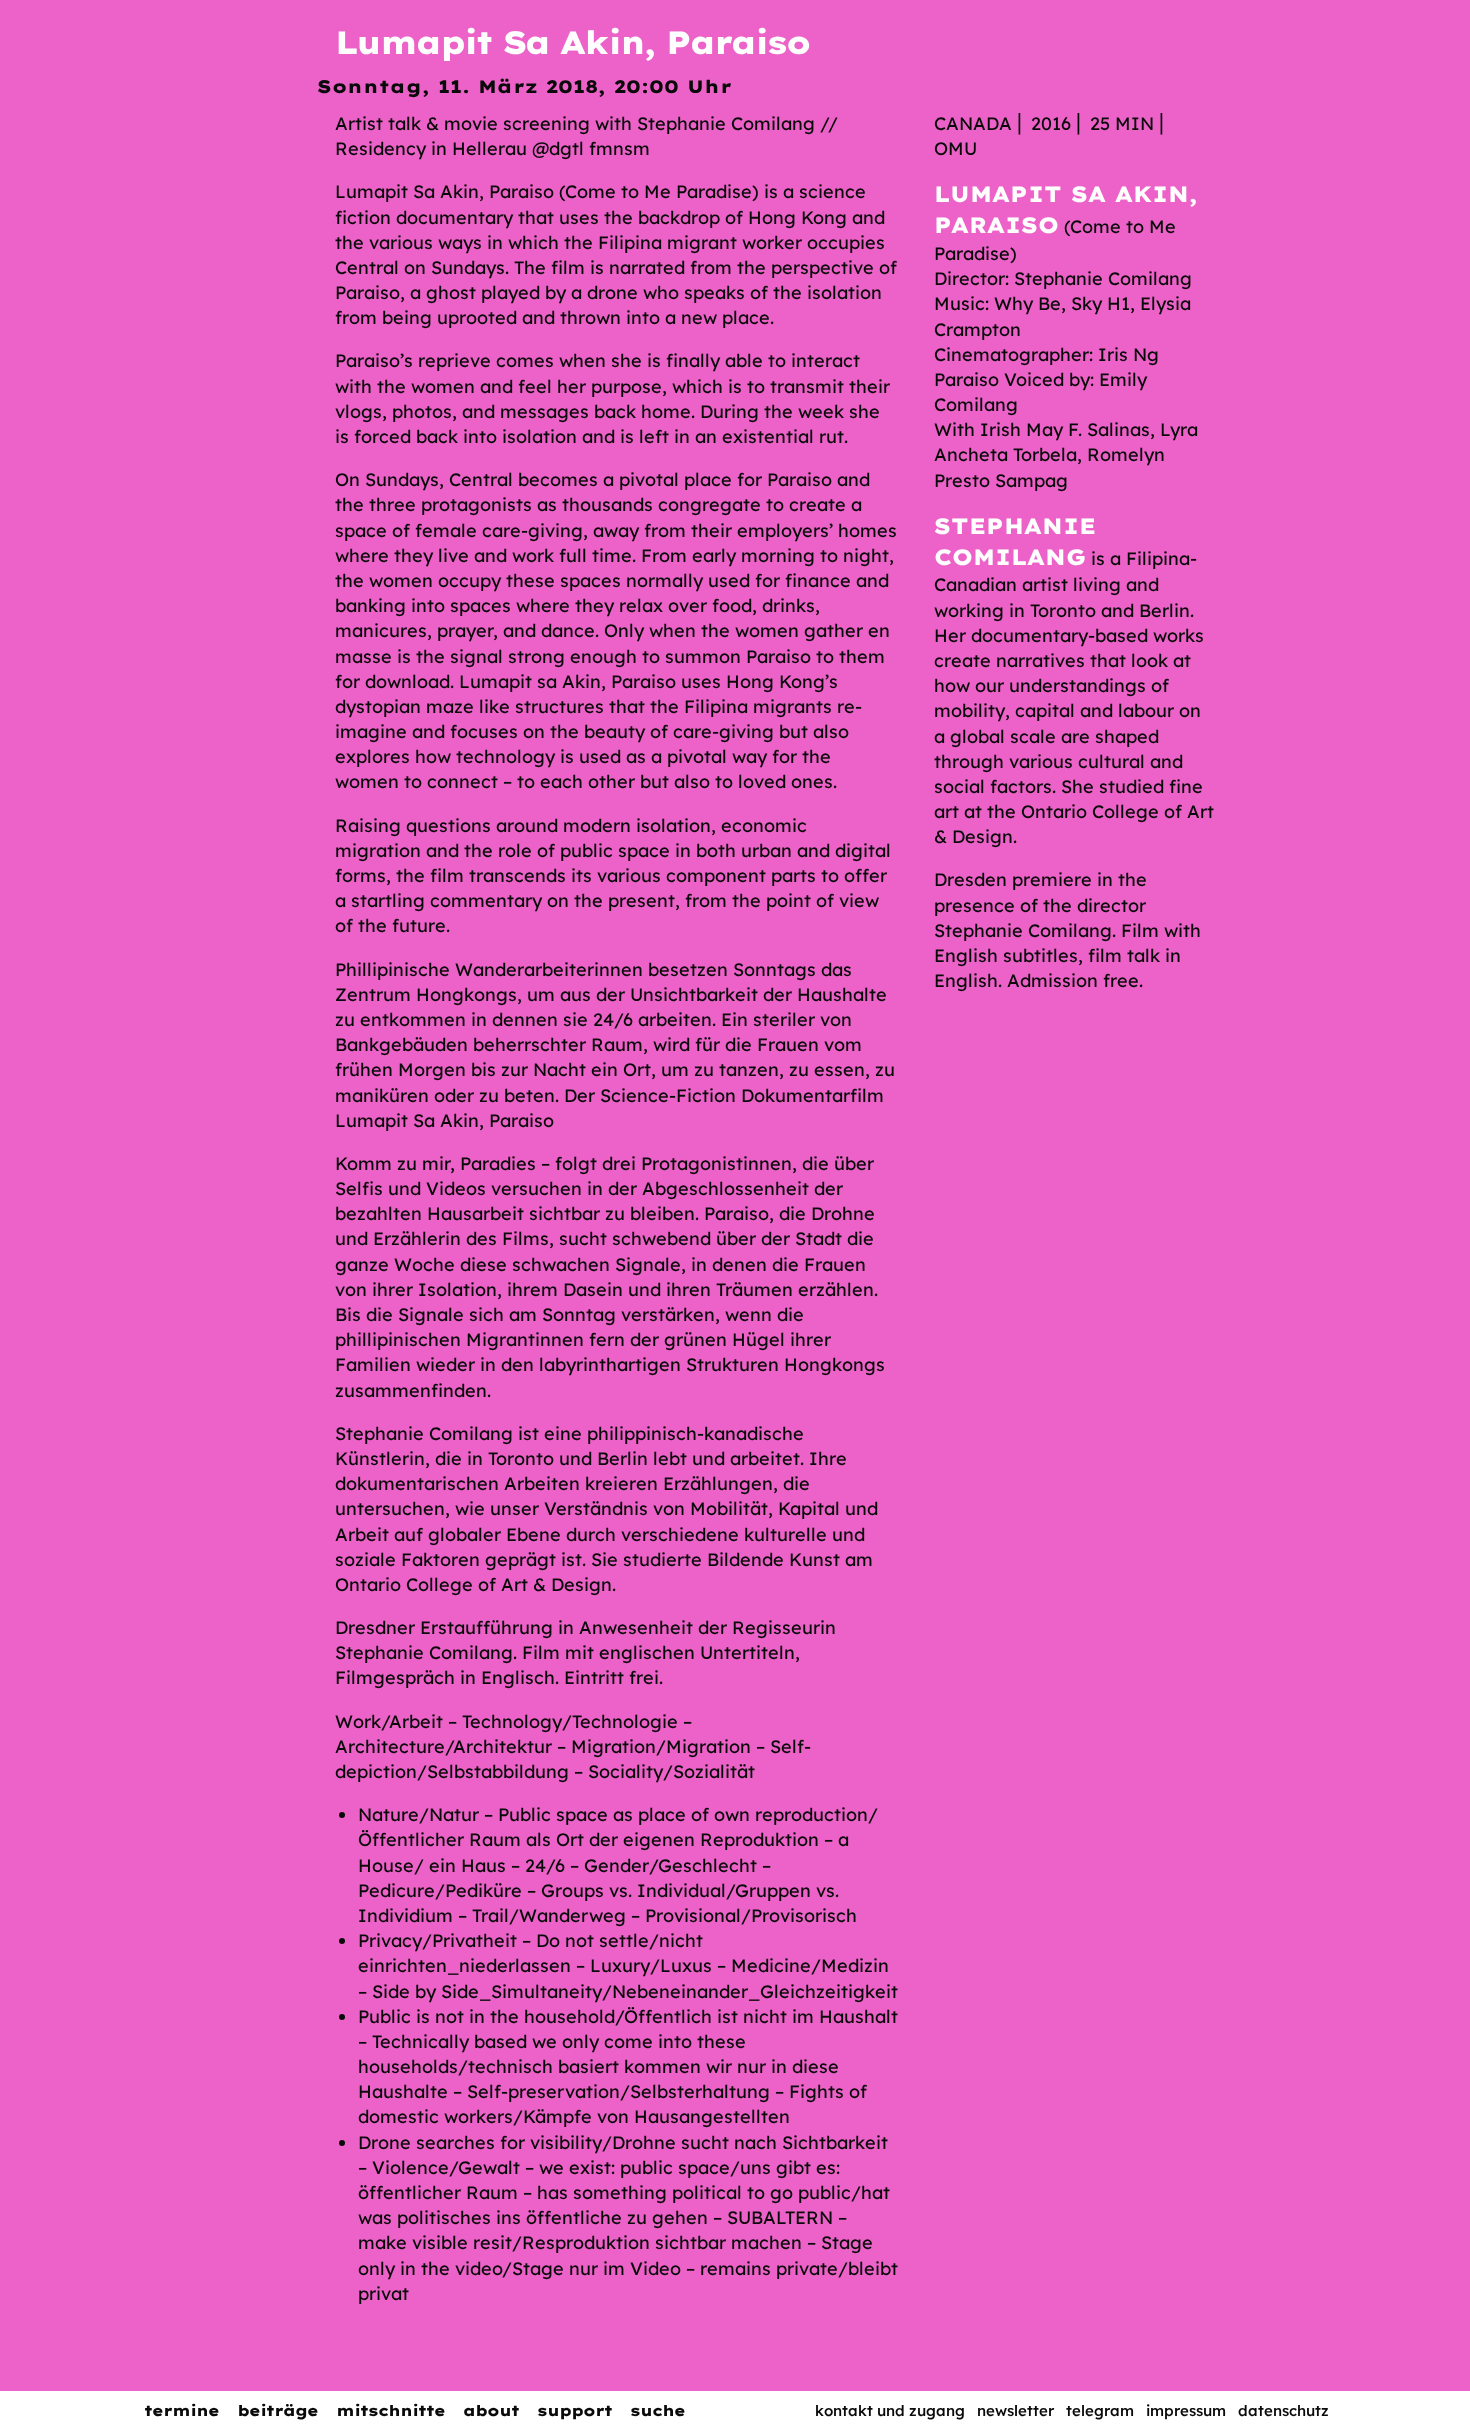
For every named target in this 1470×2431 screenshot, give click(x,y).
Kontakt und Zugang (890, 2410)
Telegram (1100, 2410)
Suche (657, 2410)
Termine (181, 2410)
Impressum (1186, 2410)
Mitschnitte (390, 2410)
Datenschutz (1283, 2410)
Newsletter (1015, 2410)
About (491, 2410)
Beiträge (277, 2410)
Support (574, 2410)
